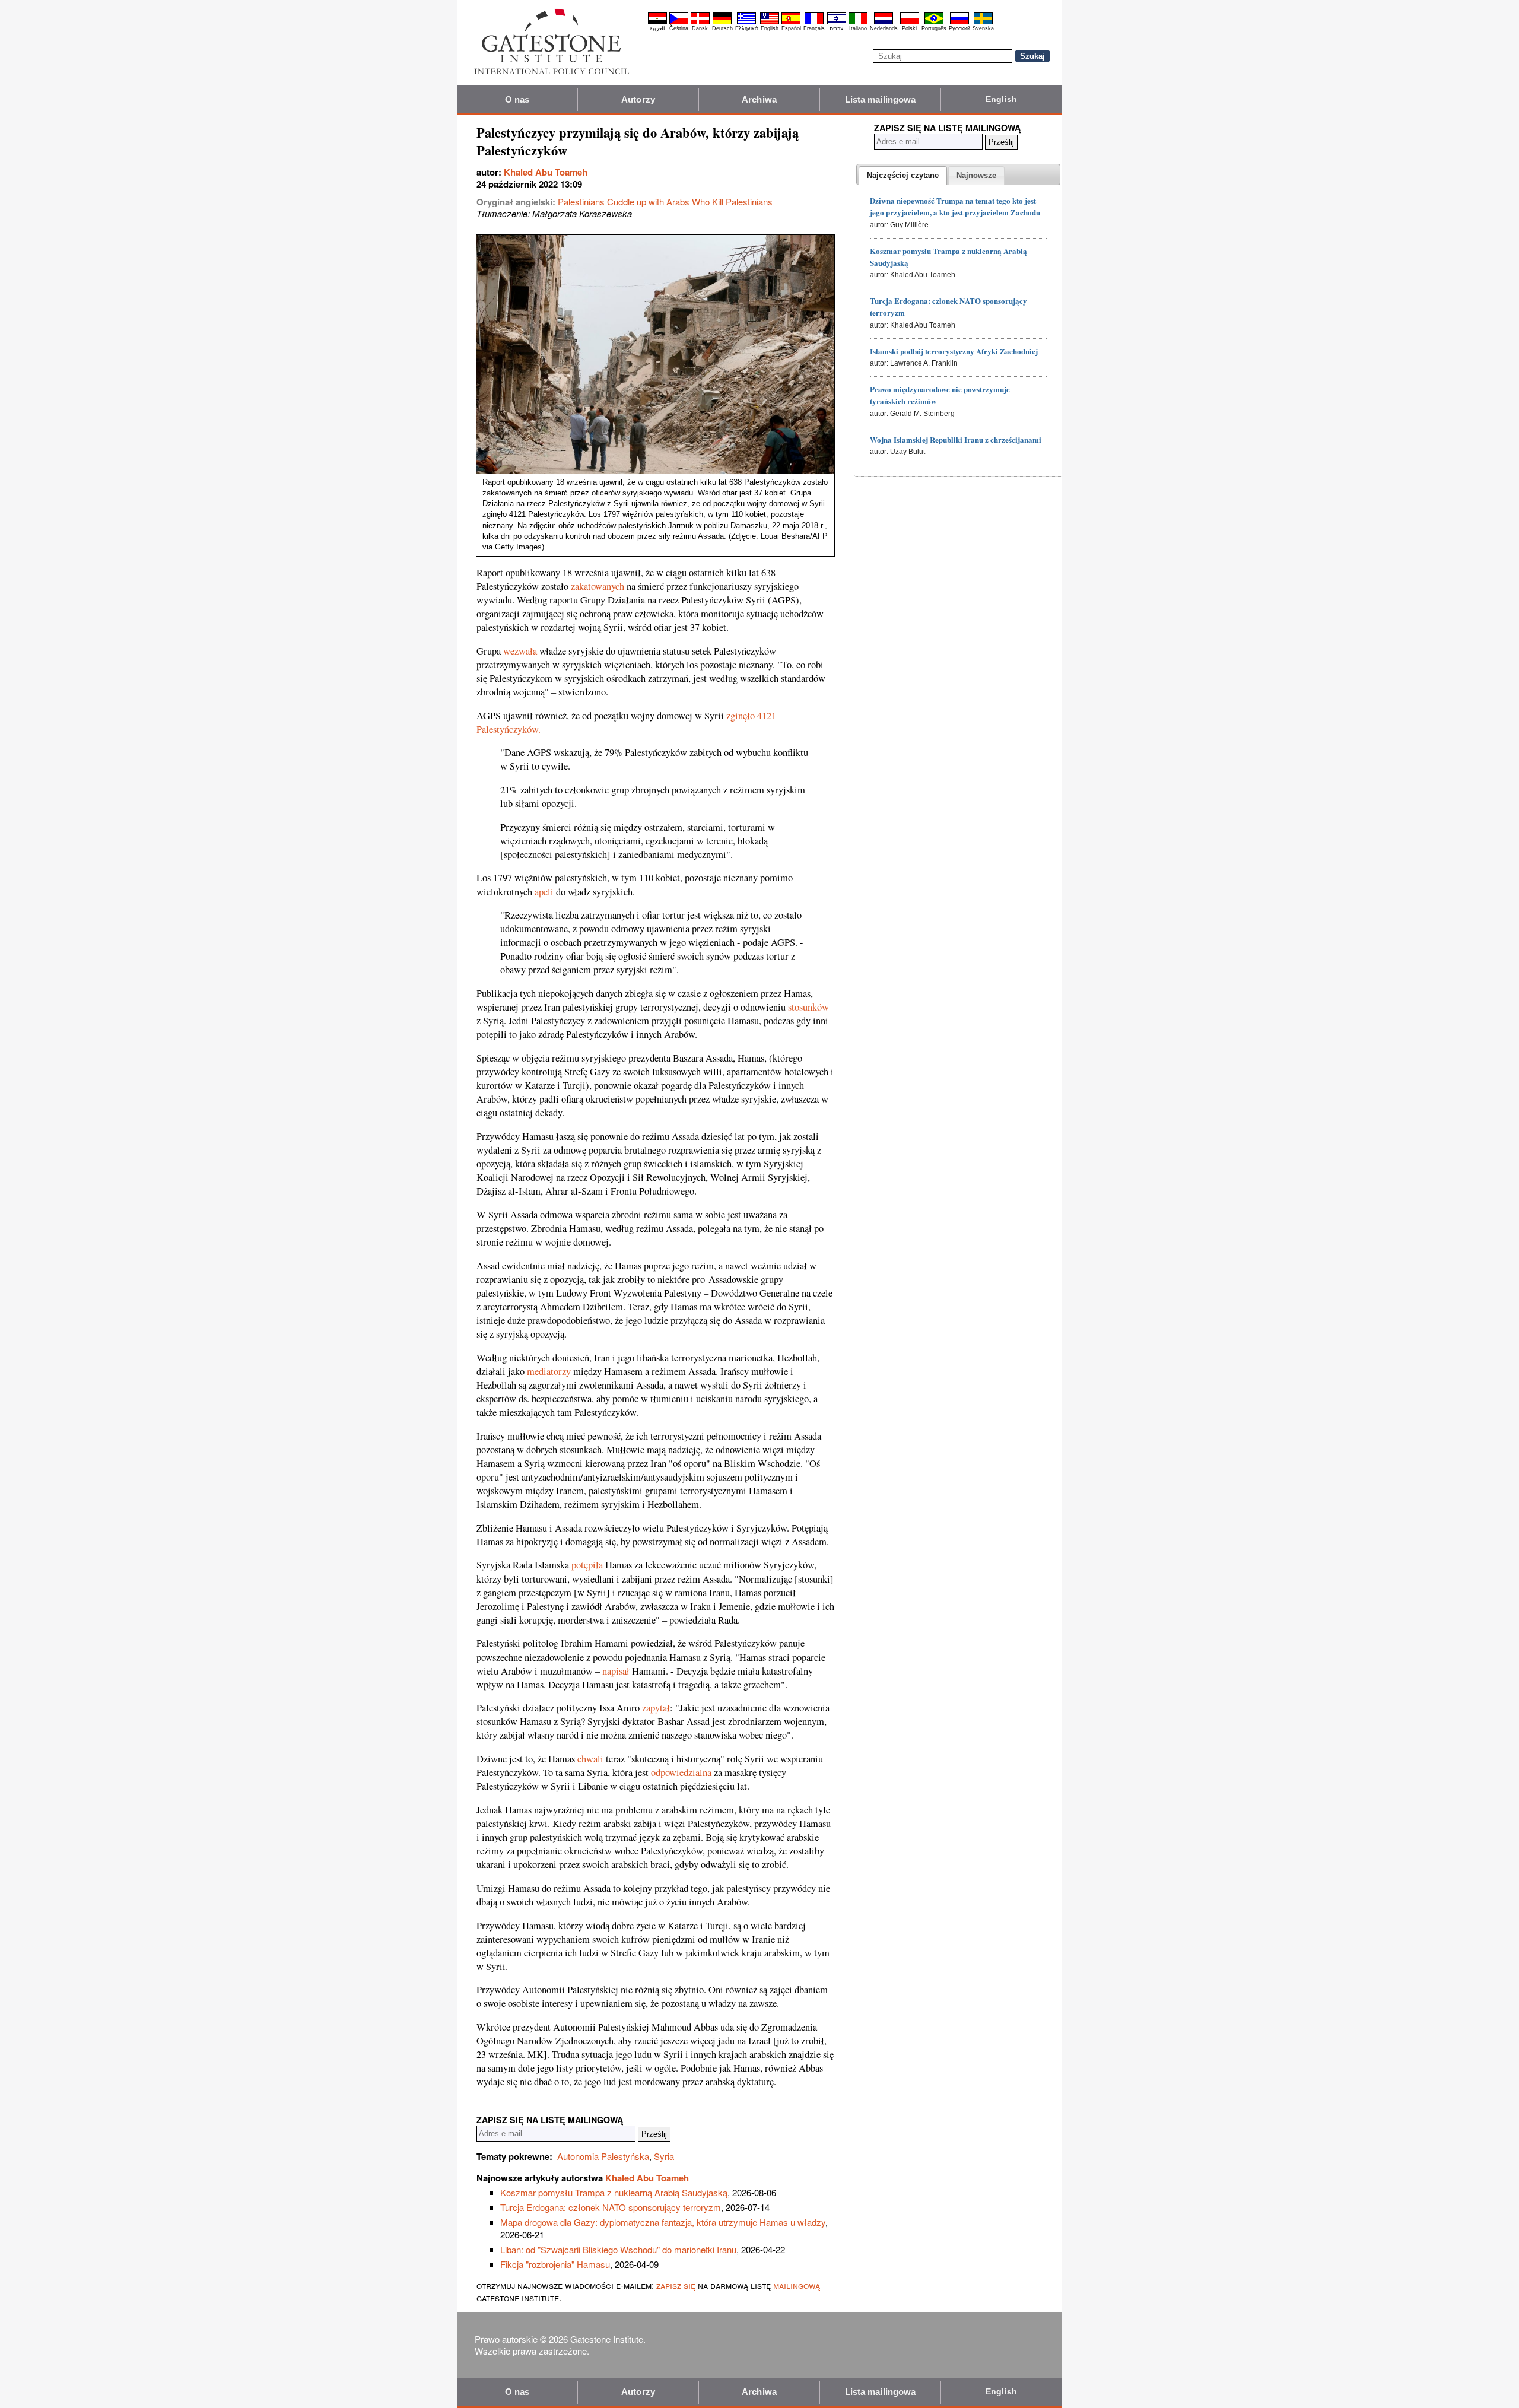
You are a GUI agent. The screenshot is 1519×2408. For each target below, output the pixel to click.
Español (791, 28)
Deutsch (722, 28)
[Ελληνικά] (746, 23)
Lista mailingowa (881, 99)
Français (814, 28)
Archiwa (759, 99)
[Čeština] (679, 23)
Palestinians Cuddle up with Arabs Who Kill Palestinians (665, 201)
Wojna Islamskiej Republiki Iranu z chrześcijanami (956, 439)
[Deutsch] (722, 23)
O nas (517, 99)
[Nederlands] (884, 23)
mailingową (797, 2285)
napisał (616, 1671)
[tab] (903, 176)
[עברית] (837, 23)
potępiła (587, 1565)
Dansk (700, 28)
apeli (544, 892)
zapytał (656, 1708)
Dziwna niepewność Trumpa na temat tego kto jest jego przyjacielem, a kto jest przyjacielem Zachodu (955, 206)
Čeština (679, 28)
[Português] (934, 23)
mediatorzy (549, 1371)
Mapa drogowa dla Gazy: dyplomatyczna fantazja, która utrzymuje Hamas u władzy (663, 2222)
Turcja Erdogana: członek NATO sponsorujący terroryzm (611, 2207)
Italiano (858, 28)
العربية (657, 28)
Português (934, 28)
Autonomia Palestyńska (603, 2156)
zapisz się (676, 2285)
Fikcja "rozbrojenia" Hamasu (555, 2264)
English (770, 28)
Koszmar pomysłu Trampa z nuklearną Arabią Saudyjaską (614, 2192)
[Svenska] (983, 23)
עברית (836, 28)
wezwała (520, 651)
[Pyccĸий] (959, 23)
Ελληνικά (746, 28)
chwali (590, 1759)
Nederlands (884, 28)
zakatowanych (598, 586)
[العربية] (657, 23)
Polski (909, 28)
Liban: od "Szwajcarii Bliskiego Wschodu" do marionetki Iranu (618, 2249)
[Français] (814, 23)
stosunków (808, 1007)
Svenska (983, 28)
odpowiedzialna (681, 1772)
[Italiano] (858, 23)
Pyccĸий (959, 28)
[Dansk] (700, 23)
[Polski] (910, 23)
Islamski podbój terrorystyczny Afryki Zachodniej (954, 351)
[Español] (791, 23)
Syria (664, 2156)
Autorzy (638, 99)
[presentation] (903, 176)
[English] (770, 23)
